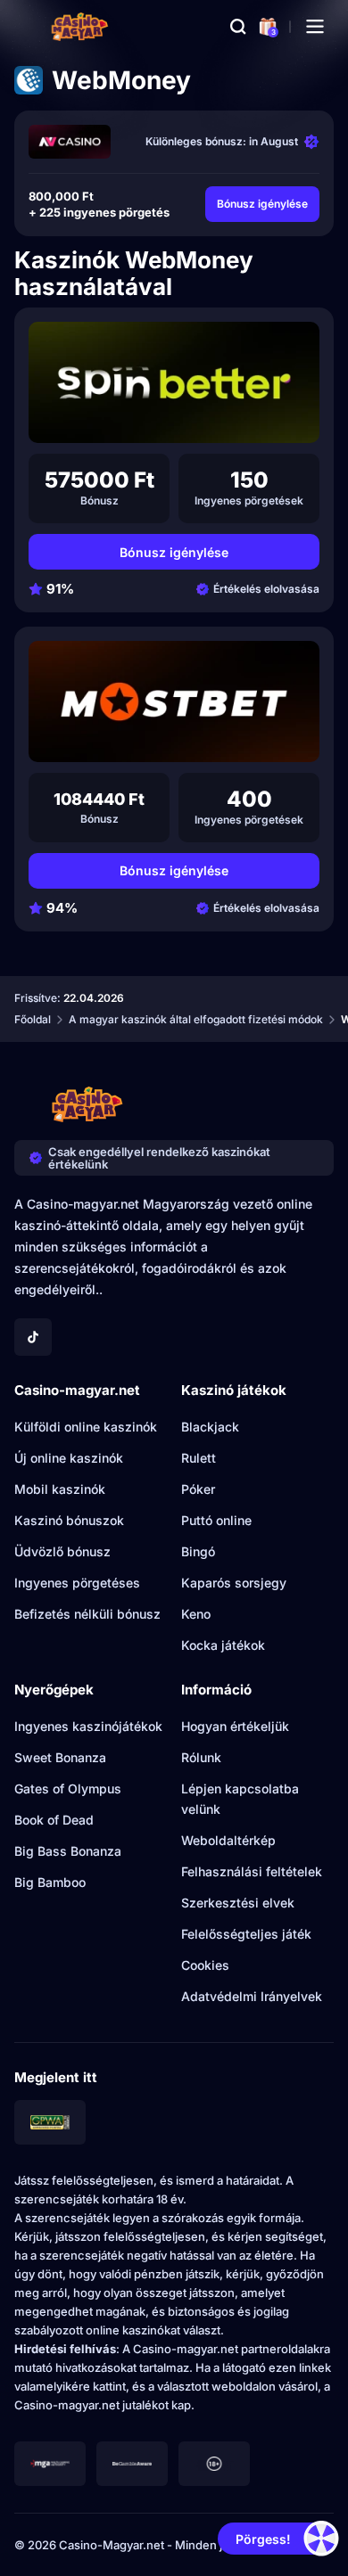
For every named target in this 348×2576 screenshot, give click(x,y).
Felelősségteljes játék (246, 1934)
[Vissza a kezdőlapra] (80, 27)
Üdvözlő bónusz (62, 1551)
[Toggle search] (238, 27)
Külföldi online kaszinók (86, 1427)
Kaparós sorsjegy (234, 1583)
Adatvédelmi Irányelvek (252, 1996)
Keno (196, 1614)
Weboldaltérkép (228, 1840)
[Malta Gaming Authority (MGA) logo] (50, 2464)
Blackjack (210, 1427)
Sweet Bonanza (60, 1757)
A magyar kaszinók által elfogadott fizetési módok (196, 1019)
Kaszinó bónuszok (69, 1520)
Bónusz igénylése (262, 204)
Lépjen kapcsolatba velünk (240, 1799)
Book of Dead (54, 1820)
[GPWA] (50, 2122)
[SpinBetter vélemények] (174, 382)
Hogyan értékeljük (235, 1726)
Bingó (198, 1551)
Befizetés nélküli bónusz (87, 1614)
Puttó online (216, 1520)
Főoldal (33, 1019)
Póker (198, 1489)
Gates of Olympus (68, 1788)
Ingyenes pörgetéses (77, 1583)
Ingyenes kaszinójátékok (88, 1726)
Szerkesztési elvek (238, 1903)
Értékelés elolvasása (266, 589)
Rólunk (201, 1757)
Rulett (199, 1458)
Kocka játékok (223, 1645)
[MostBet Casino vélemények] (174, 701)
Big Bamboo (50, 1882)
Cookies (205, 1965)
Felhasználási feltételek (252, 1871)
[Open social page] (33, 1337)
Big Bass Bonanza (68, 1851)
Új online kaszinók (69, 1458)
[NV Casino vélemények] (70, 142)
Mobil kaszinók (60, 1489)
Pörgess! (263, 2539)
